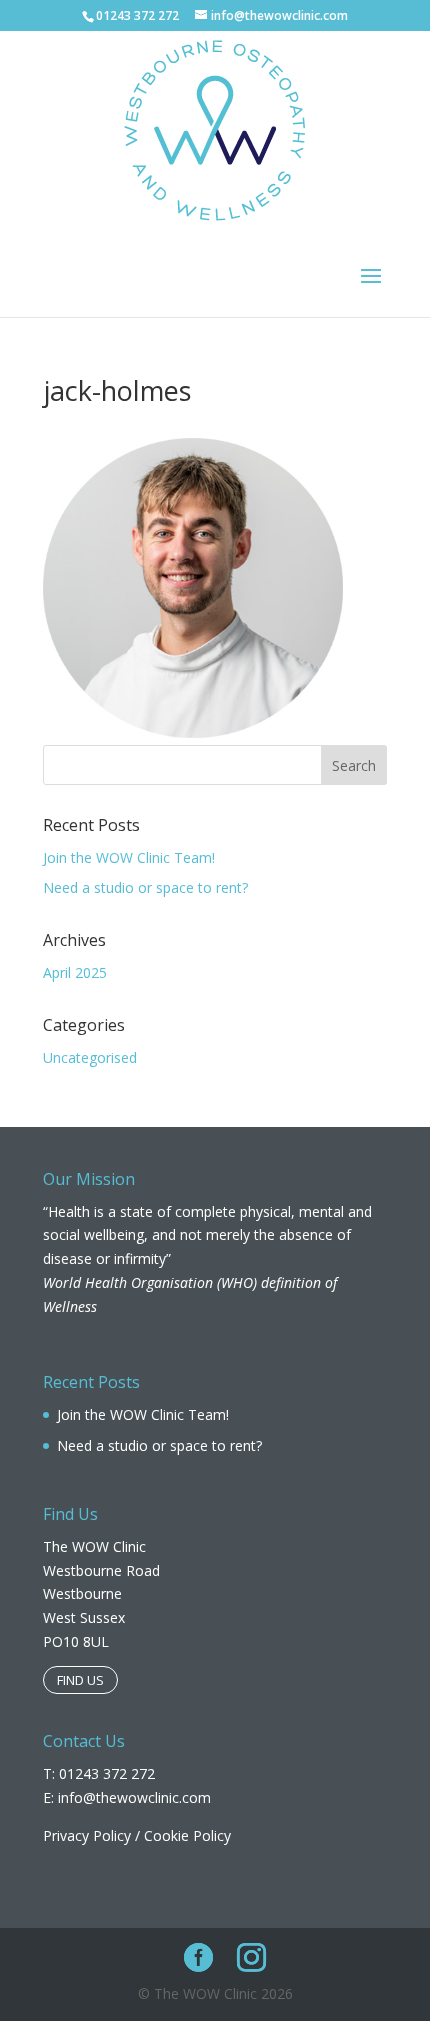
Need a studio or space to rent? (145, 887)
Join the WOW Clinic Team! (129, 857)
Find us (80, 1680)
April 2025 (75, 972)
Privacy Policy (87, 1835)
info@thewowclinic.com (134, 1797)
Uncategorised (90, 1057)
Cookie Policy (187, 1835)
